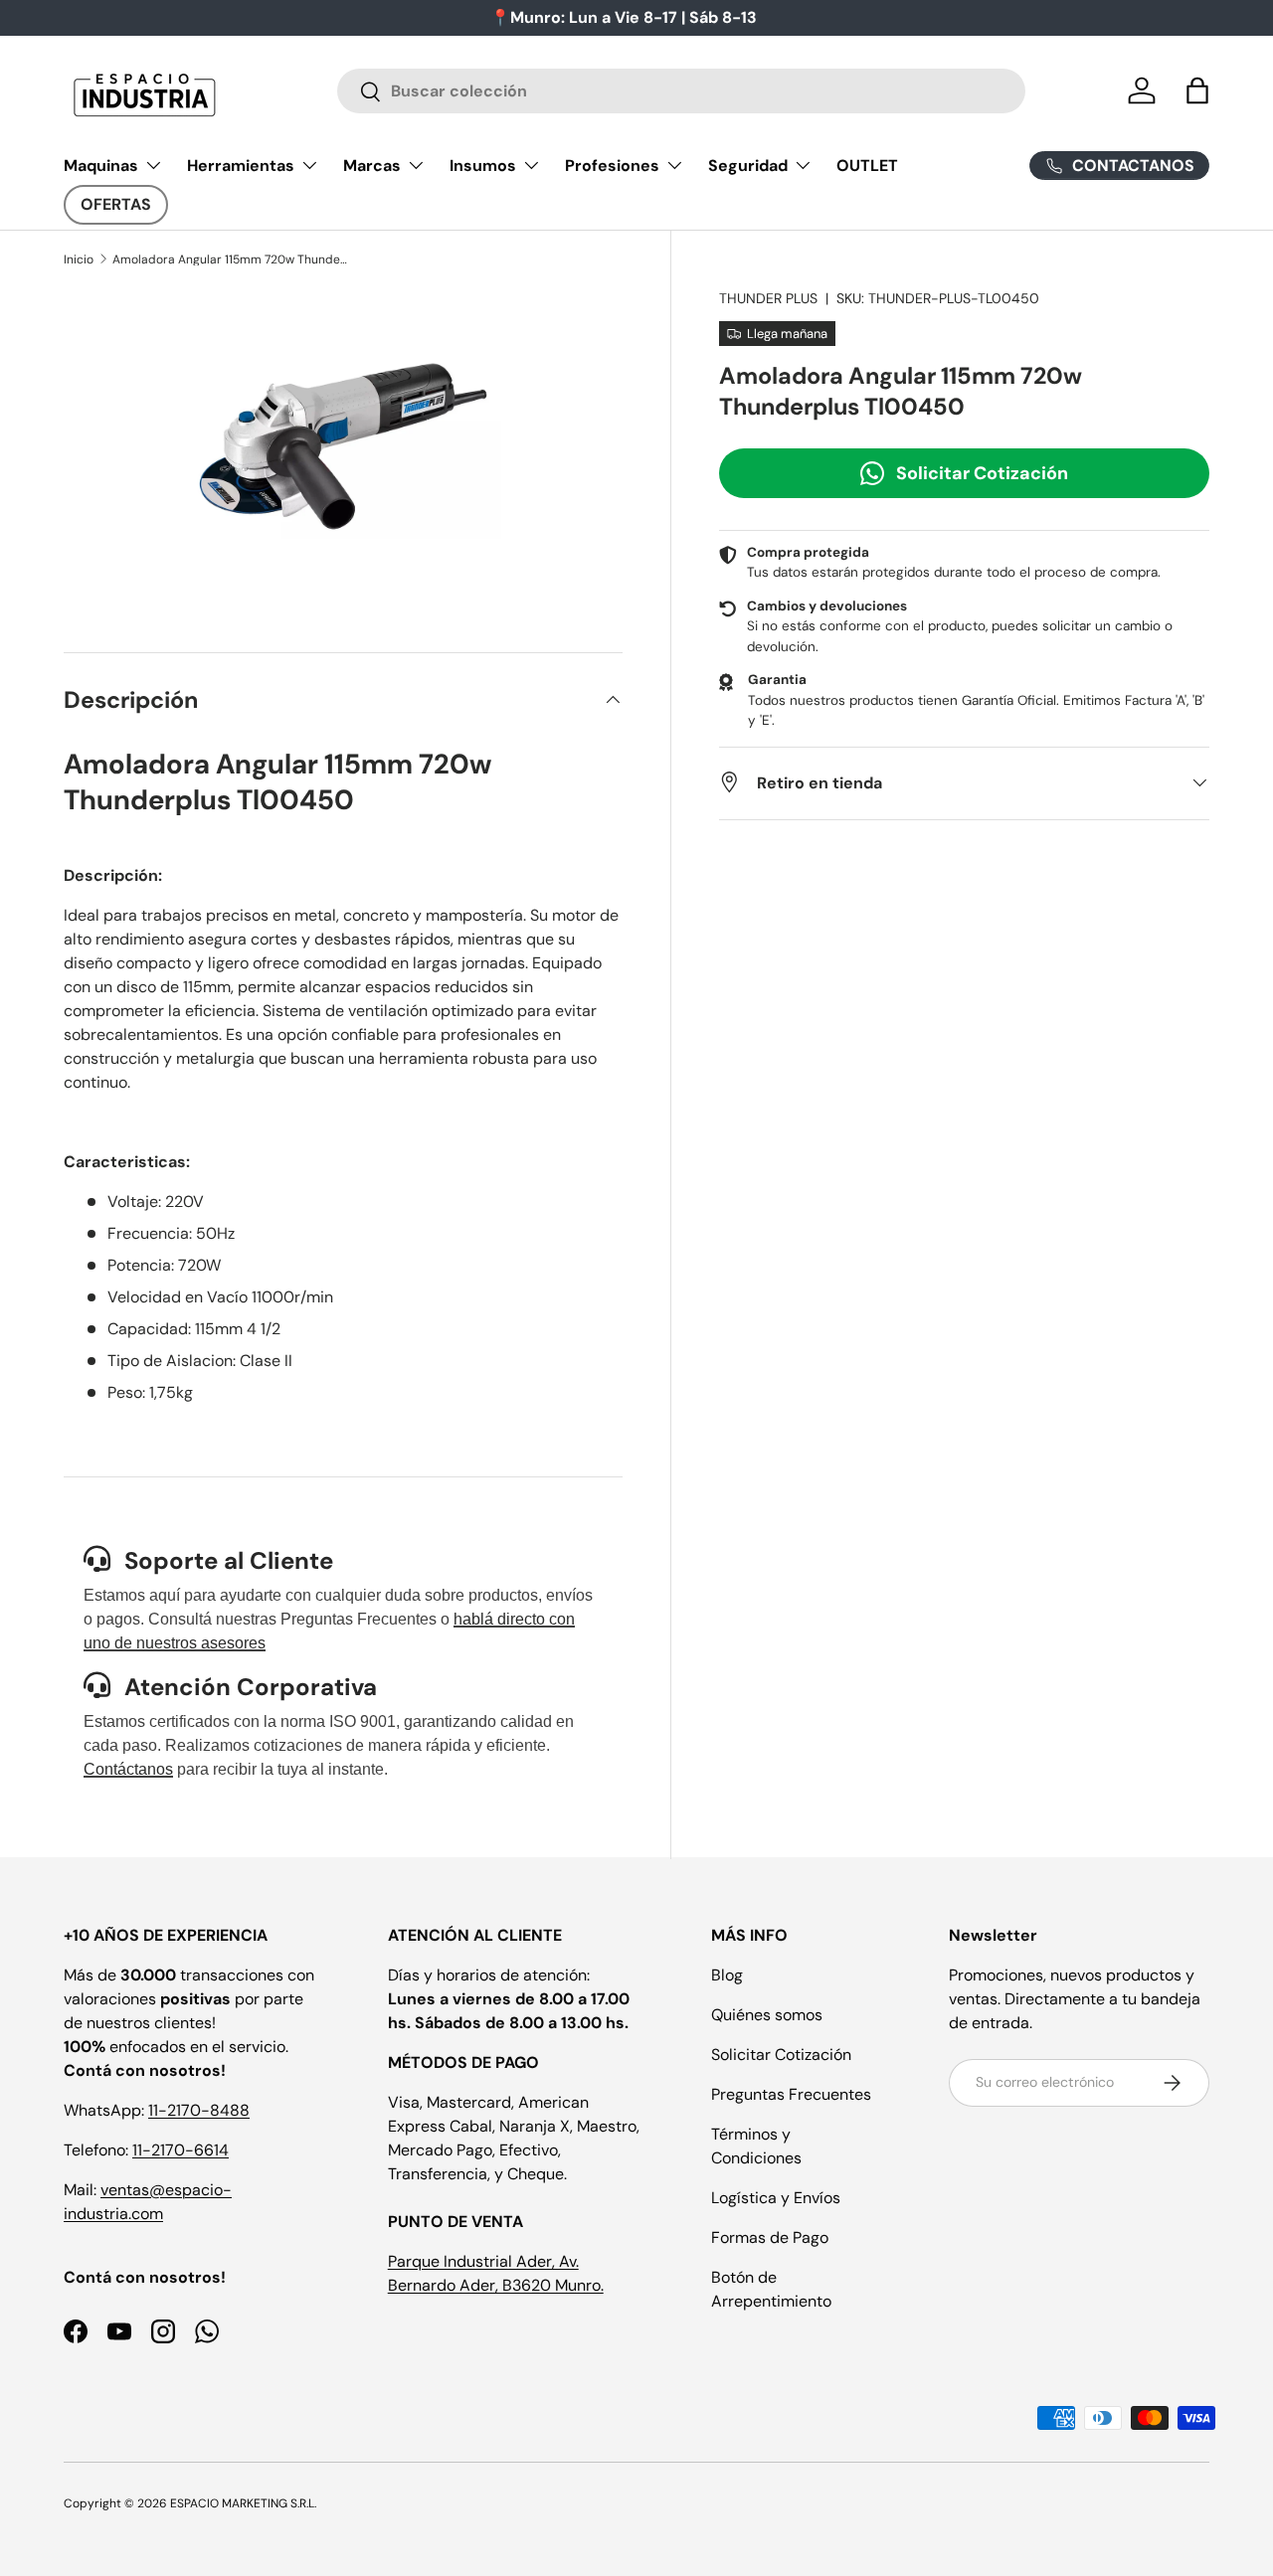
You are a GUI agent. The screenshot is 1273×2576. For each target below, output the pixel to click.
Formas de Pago (770, 2237)
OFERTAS (116, 204)
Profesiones (612, 166)
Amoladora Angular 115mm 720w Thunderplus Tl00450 (232, 259)
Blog (727, 1975)
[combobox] (682, 91)
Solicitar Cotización (982, 472)
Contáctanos (128, 1769)
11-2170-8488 (199, 2110)
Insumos (483, 166)
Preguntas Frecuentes (791, 2094)
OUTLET (867, 166)
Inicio (79, 259)
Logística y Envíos (776, 2198)
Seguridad (748, 166)
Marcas (372, 166)
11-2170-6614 (181, 2150)
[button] (1197, 90)
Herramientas (241, 166)
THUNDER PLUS (768, 298)
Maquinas (101, 166)
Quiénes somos (767, 2015)
